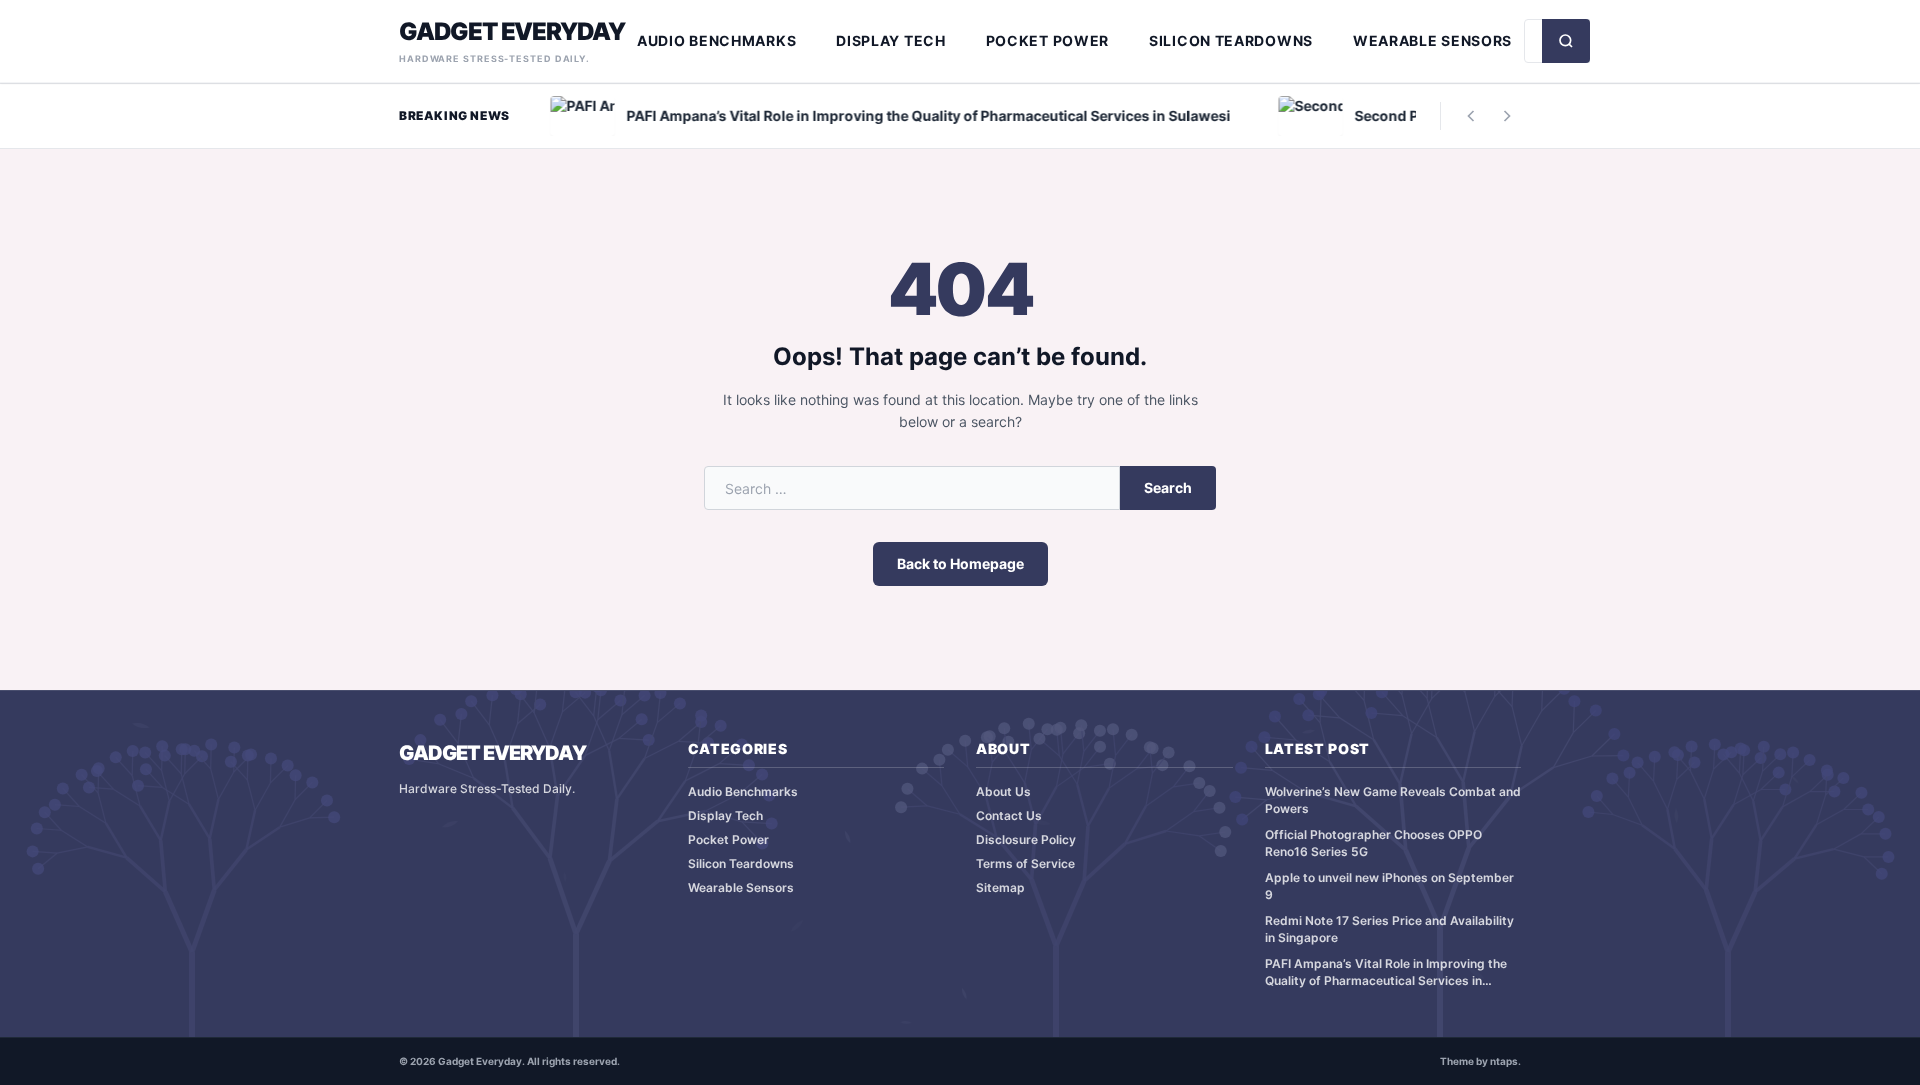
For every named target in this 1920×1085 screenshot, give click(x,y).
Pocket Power (1047, 40)
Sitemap (1000, 887)
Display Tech (890, 40)
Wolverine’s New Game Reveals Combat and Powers (1393, 800)
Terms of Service (1025, 863)
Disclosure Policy (1026, 839)
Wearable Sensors (1432, 40)
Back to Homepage (960, 563)
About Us (1003, 791)
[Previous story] (1471, 116)
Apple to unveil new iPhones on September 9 (1389, 886)
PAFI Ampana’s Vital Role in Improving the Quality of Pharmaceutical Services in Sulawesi (1386, 972)
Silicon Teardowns (1231, 40)
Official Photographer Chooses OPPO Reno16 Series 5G (1373, 843)
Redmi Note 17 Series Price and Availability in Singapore (1389, 929)
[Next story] (1507, 116)
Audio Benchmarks (716, 40)
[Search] (1566, 41)
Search (1168, 487)
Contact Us (1009, 815)
